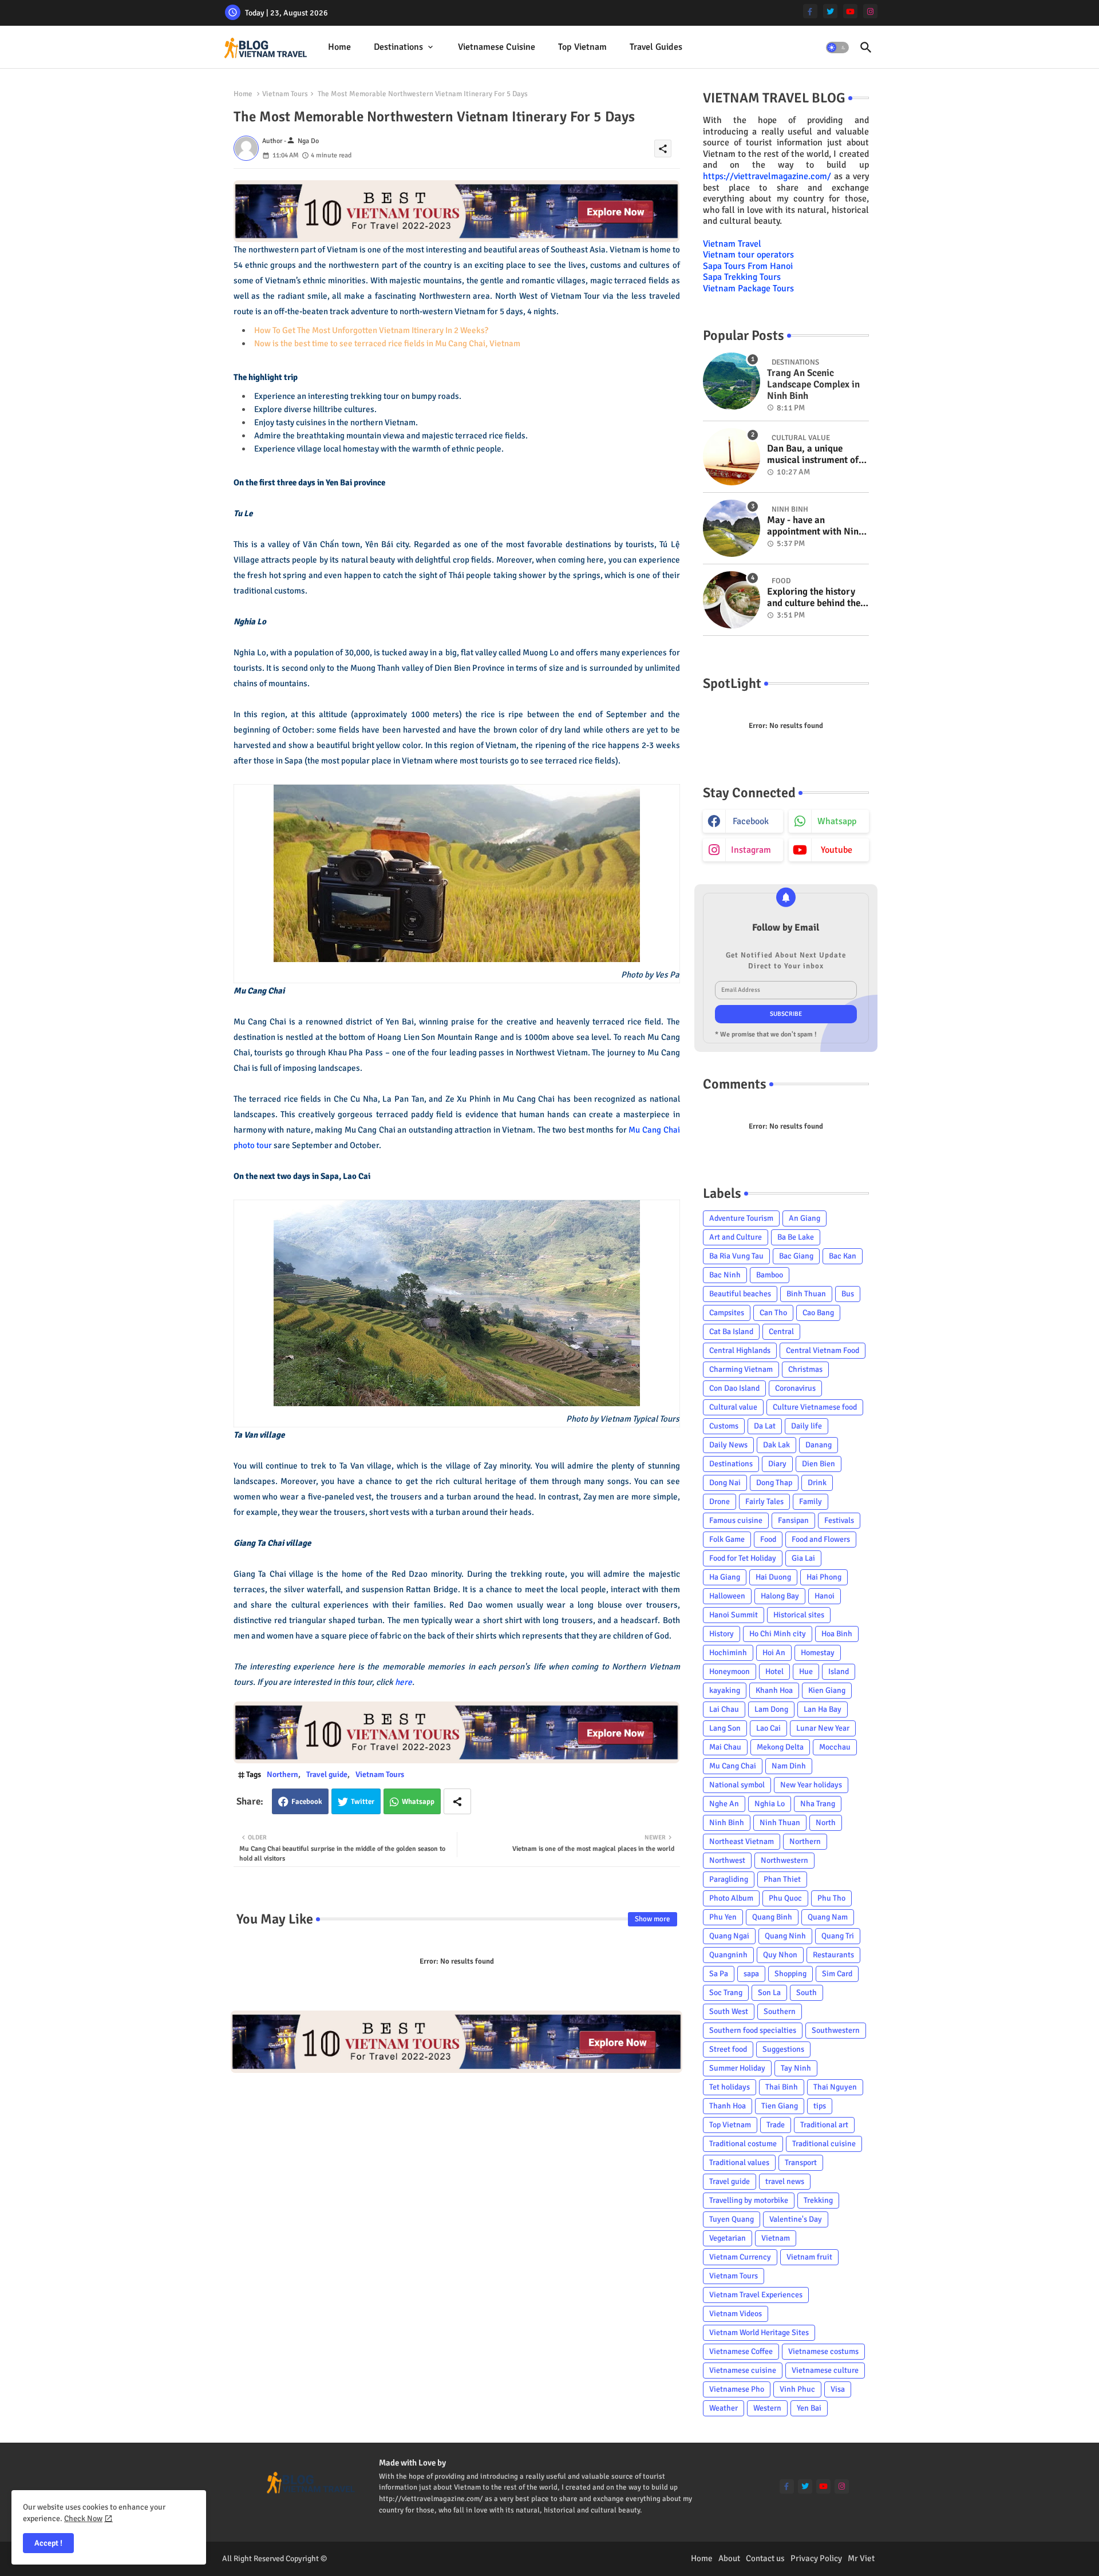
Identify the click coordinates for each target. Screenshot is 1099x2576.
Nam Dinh (789, 1766)
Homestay (818, 1653)
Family (811, 1501)
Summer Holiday (737, 2068)
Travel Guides (656, 47)
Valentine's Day (796, 2219)
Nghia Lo (770, 1804)
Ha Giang (725, 1577)
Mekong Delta (780, 1747)
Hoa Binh (837, 1634)
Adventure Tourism (741, 1218)
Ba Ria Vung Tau (736, 1256)
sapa (751, 1974)
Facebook (307, 1802)
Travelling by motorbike (749, 2200)
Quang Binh (772, 1917)
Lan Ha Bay (823, 1709)
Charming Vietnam (741, 1369)
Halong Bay (780, 1596)
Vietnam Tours (285, 94)
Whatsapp (418, 1802)
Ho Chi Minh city (778, 1634)
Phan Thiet (782, 1879)
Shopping (790, 1974)
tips (820, 2106)
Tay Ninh (796, 2068)
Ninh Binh (727, 1823)
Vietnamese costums (823, 2351)
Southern (780, 2011)
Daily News (728, 1445)
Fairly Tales (764, 1501)
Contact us (765, 2558)
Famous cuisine (736, 1520)
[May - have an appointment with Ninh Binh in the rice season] (732, 528)
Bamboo (770, 1275)
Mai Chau (725, 1747)
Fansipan (793, 1520)
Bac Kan (843, 1256)
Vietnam (776, 2238)
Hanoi (825, 1596)
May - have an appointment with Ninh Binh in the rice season (815, 526)
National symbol (737, 1785)
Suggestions (783, 2049)
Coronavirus (795, 1388)
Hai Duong (773, 1577)
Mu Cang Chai (733, 1766)
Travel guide (327, 1774)
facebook (751, 821)
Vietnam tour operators (748, 255)
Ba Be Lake (796, 1237)
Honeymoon (730, 1671)
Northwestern (784, 1860)
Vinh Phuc (797, 2389)
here (404, 1682)
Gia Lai (803, 1558)
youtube (837, 850)
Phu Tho (831, 1898)
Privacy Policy (816, 2558)
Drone (720, 1501)
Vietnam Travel (732, 244)
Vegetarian (728, 2238)
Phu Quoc (785, 1898)
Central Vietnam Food (823, 1350)
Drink (817, 1483)
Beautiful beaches (740, 1294)
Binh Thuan (806, 1294)
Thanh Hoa (728, 2106)
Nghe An (724, 1804)
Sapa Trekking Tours (742, 277)
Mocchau (835, 1747)
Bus (848, 1294)
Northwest (727, 1860)
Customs (724, 1426)
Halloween (727, 1596)
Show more (653, 1919)
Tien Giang (780, 2106)
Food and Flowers (821, 1539)
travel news (785, 2181)
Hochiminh (728, 1653)
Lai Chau (724, 1709)
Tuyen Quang (732, 2219)
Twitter (363, 1802)
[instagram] (870, 11)
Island (839, 1671)
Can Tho (773, 1313)
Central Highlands (740, 1350)
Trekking (818, 2200)
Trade (776, 2125)
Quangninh (728, 1955)
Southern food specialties (753, 2030)
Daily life (807, 1426)
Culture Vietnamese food (815, 1407)
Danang (819, 1445)
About (729, 2558)
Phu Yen (723, 1917)
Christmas (805, 1369)
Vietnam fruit (809, 2257)
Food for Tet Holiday (743, 1558)
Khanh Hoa (774, 1690)
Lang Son (725, 1728)
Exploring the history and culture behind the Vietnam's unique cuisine (814, 598)
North (826, 1823)
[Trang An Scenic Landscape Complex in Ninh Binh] (732, 381)
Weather (724, 2408)
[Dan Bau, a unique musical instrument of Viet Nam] (732, 457)
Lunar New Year (823, 1728)
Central (781, 1331)
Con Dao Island (734, 1388)
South (807, 1993)
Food (768, 1539)
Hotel (774, 1671)
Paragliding (729, 1879)
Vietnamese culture (825, 2370)
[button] (837, 48)
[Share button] (457, 1801)
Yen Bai (809, 2408)
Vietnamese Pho (737, 2389)
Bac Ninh (725, 1275)
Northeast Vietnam (742, 1841)
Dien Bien (819, 1464)
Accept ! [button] (48, 2543)
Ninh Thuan (780, 1823)
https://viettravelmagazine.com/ (767, 176)
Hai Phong (824, 1577)
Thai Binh (782, 2087)
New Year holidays (811, 1785)
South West (729, 2011)
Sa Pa (719, 1974)
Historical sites (799, 1615)
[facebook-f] (810, 11)
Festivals (839, 1520)
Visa (838, 2389)
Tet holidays (730, 2087)
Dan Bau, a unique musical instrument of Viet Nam (813, 455)
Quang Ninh (785, 1936)
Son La (769, 1993)
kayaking (725, 1690)
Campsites (727, 1313)
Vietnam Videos (736, 2314)
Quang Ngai (729, 1936)
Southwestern (836, 2030)
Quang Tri (838, 1936)
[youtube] (850, 11)
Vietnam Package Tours (748, 288)
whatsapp (837, 821)
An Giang (805, 1218)
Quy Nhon (780, 1955)
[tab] (339, 47)
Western (767, 2408)
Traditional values (739, 2163)
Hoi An (774, 1653)
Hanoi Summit (734, 1615)
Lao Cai (768, 1728)
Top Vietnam (582, 47)
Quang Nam (828, 1917)
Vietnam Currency (740, 2257)
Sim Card (837, 1974)
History (722, 1634)
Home (339, 47)
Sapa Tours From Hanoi (748, 266)
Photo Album (731, 1898)
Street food (728, 2049)
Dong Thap (774, 1483)
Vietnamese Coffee (741, 2351)
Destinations (398, 47)
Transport (801, 2163)
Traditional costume (743, 2144)
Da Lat (765, 1426)
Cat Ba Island (731, 1331)
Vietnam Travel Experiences (756, 2295)
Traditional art (824, 2125)
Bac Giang (796, 1256)
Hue (806, 1671)
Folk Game (727, 1539)
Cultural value (733, 1407)
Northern (282, 1774)
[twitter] (830, 11)
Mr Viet (861, 2558)
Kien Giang (827, 1690)
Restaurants (833, 1955)
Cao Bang (818, 1313)
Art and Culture (736, 1237)
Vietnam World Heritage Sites (759, 2332)
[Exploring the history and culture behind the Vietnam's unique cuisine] (732, 600)
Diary (777, 1464)
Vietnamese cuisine (497, 47)
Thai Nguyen (835, 2087)
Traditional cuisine (824, 2144)
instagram (751, 850)
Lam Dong (771, 1709)
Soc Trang (726, 1993)
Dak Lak (776, 1445)
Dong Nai (725, 1483)
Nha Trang (818, 1804)
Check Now (83, 2518)
